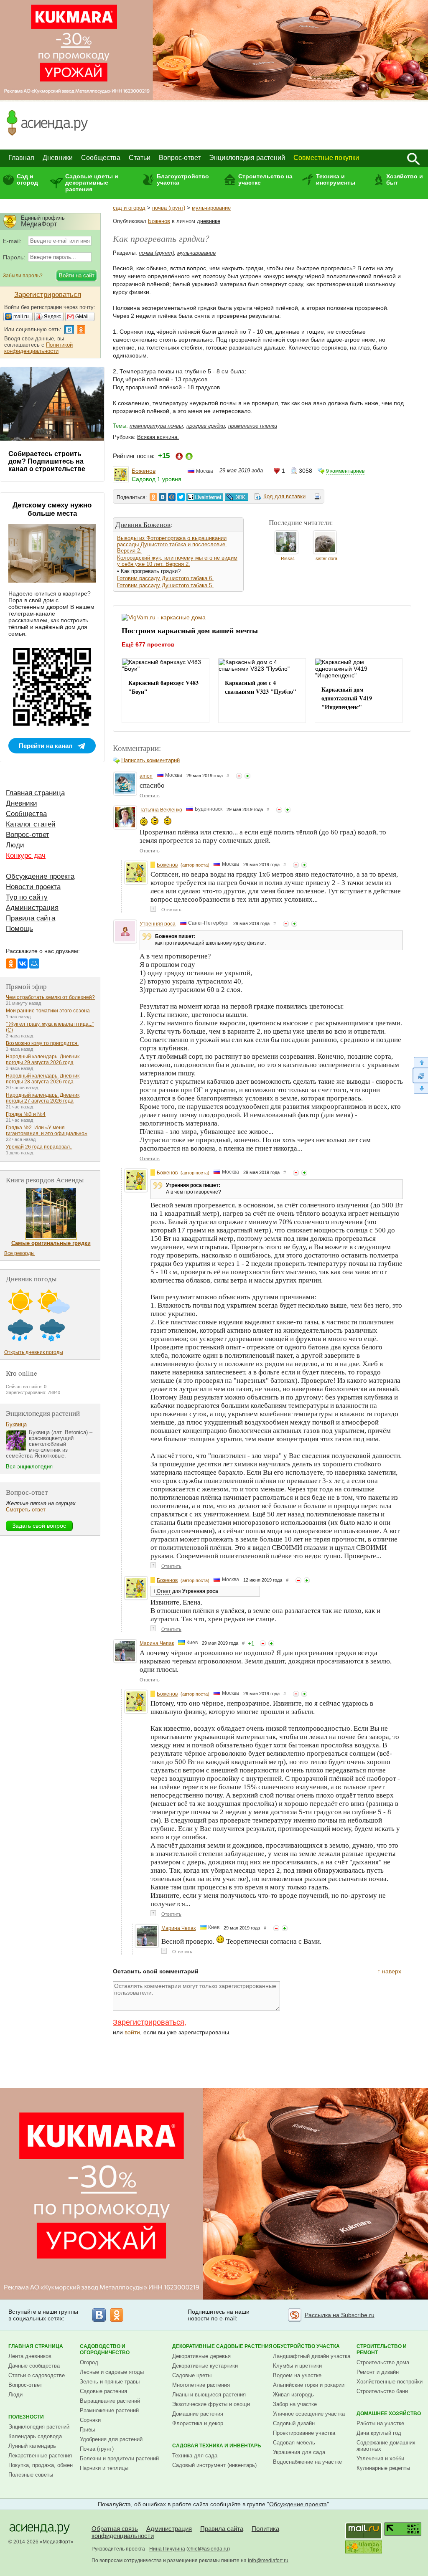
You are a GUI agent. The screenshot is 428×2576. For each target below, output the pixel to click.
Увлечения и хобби (380, 2458)
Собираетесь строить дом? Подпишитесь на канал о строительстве (47, 461)
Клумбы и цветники (297, 2366)
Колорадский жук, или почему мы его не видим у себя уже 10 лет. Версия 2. (177, 561)
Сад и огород (27, 179)
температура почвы (156, 426)
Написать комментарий (150, 760)
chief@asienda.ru (208, 2549)
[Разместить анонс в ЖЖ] (237, 497)
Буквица (16, 1424)
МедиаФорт (57, 2542)
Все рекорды (19, 1253)
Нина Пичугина (167, 2549)
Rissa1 (288, 558)
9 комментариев (345, 471)
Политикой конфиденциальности (38, 348)
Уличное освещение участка (309, 2414)
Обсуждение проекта (40, 876)
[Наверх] (420, 1062)
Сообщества (101, 158)
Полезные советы (31, 2475)
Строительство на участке (265, 179)
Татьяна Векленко (161, 810)
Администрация (32, 908)
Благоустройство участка (183, 179)
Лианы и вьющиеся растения (209, 2395)
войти (132, 2032)
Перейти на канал (46, 746)
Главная (21, 158)
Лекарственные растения (40, 2456)
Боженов (159, 221)
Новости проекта (33, 887)
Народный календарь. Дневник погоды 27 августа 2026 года (43, 1098)
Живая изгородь (293, 2395)
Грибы (87, 2430)
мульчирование (211, 208)
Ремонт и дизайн (378, 2372)
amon (146, 776)
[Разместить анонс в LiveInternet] (204, 497)
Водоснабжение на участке (307, 2462)
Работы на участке (380, 2423)
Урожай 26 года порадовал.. (39, 1147)
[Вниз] (420, 1089)
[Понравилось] (247, 776)
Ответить (150, 796)
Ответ (164, 1591)
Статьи (140, 158)
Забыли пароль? (23, 276)
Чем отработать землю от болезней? (50, 997)
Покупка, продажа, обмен (41, 2465)
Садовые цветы (192, 2375)
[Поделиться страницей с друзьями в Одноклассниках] (153, 497)
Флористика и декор (198, 2423)
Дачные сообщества (34, 2366)
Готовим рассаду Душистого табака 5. (165, 585)
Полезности (26, 2417)
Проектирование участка (304, 2433)
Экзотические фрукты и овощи (211, 2404)
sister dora (326, 558)
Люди (15, 845)
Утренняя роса (158, 924)
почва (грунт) (169, 208)
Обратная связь (115, 2529)
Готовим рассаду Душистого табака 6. (165, 578)
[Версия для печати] (317, 498)
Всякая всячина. (158, 437)
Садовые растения (103, 2391)
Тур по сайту (27, 897)
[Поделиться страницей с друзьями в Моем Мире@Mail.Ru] (172, 497)
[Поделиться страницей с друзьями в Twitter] (181, 497)
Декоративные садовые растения (222, 2346)
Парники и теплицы (104, 2468)
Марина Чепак (157, 1643)
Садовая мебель (294, 2443)
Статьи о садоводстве (37, 2375)
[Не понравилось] (239, 776)
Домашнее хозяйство (389, 2414)
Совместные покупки (326, 158)
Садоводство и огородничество (105, 2349)
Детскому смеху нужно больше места (52, 509)
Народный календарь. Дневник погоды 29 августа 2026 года (43, 1060)
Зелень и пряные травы (110, 2382)
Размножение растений (109, 2410)
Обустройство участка (306, 2346)
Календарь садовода (35, 2436)
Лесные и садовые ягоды (112, 2372)
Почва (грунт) (97, 2449)
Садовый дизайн (294, 2423)
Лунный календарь (32, 2446)
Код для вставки (284, 496)
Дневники (58, 158)
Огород (89, 2362)
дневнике (209, 221)
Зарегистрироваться (149, 2022)
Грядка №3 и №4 (26, 1114)
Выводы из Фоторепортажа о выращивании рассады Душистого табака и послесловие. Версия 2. (172, 544)
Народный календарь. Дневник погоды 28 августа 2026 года (43, 1079)
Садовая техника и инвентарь (217, 2446)
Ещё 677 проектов (148, 644)
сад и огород (129, 208)
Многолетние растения (201, 2385)
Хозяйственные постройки (390, 2382)
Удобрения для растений (111, 2439)
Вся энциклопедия (29, 1467)
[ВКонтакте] (23, 963)
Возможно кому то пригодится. (42, 1043)
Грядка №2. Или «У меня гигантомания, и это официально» (47, 1131)
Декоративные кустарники (205, 2366)
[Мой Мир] (34, 963)
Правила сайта (31, 918)
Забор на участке (295, 2404)
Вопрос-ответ (180, 158)
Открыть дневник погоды (34, 1352)
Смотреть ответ (26, 1510)
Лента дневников (30, 2356)
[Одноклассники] (11, 963)
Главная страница (35, 793)
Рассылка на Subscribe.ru (340, 2315)
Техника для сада (195, 2456)
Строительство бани (382, 2391)
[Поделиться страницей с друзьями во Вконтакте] (163, 497)
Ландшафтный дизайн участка (312, 2356)
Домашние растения (198, 2414)
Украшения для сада (299, 2452)
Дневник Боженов (143, 524)
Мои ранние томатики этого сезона (48, 1011)
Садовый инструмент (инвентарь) (214, 2465)
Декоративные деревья (201, 2356)
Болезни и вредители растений (119, 2458)
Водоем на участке (297, 2375)
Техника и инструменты (336, 179)
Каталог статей (31, 824)
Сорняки (90, 2420)
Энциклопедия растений (247, 158)
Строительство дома (383, 2362)
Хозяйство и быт (405, 179)
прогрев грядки (206, 426)
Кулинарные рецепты (383, 2468)
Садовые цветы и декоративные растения (92, 183)
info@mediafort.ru (268, 2561)
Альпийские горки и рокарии (309, 2385)
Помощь (19, 929)
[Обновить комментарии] (420, 1075)
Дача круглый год (379, 2433)
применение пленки (253, 426)
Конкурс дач (26, 856)
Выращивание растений (110, 2401)
